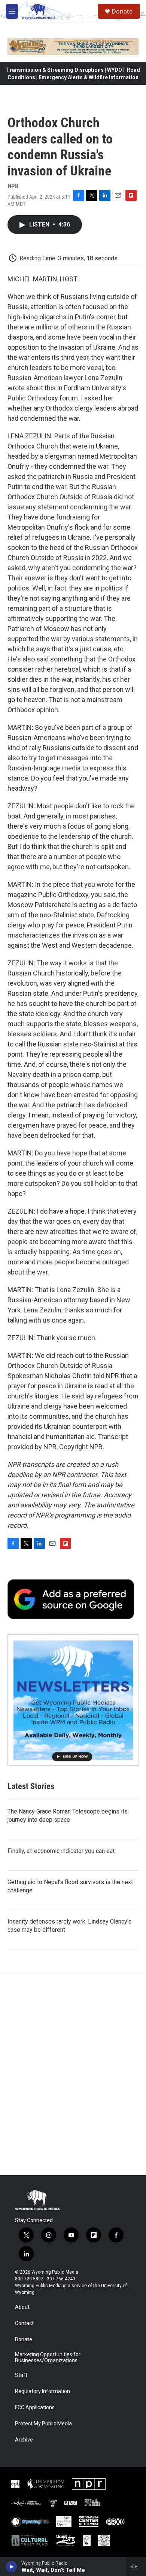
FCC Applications (35, 2408)
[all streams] (136, 2567)
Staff (21, 2375)
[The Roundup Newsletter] (73, 1700)
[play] (11, 2567)
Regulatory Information (42, 2391)
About (22, 2307)
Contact (24, 2323)
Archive (24, 2440)
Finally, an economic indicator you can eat (61, 1851)
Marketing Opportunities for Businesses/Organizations (48, 2358)
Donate (122, 11)
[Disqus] (73, 2074)
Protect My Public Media (43, 2424)
